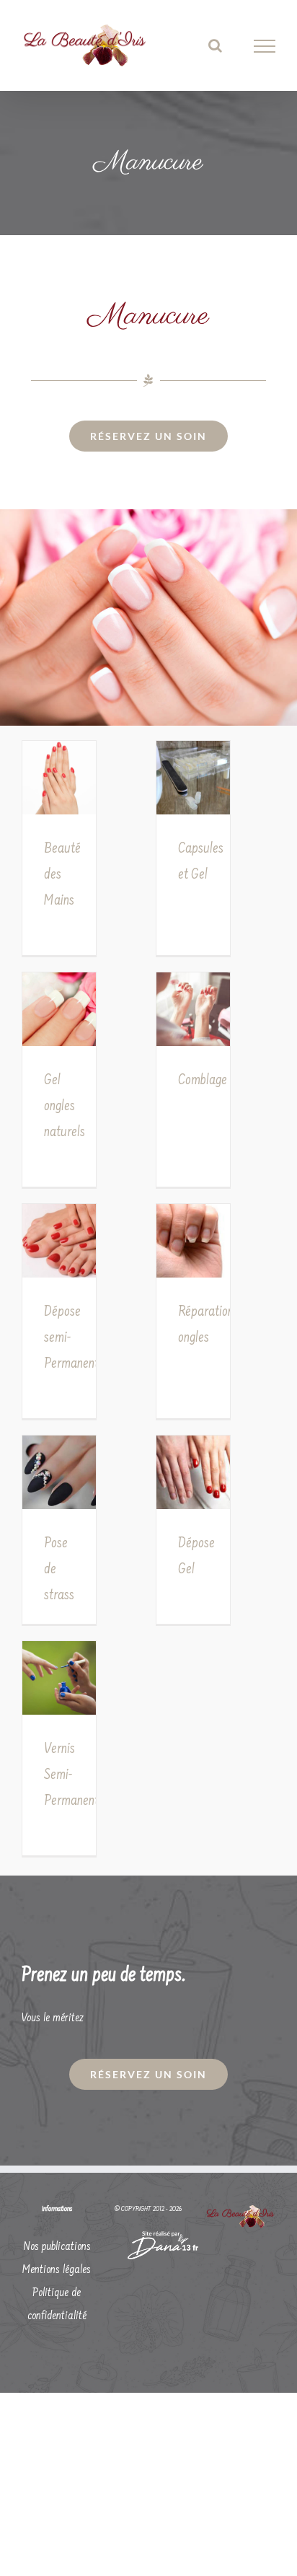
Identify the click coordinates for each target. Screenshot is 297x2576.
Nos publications (57, 2247)
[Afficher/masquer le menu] (265, 46)
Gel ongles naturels (65, 1107)
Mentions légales (57, 2270)
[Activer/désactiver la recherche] (215, 45)
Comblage (203, 1081)
